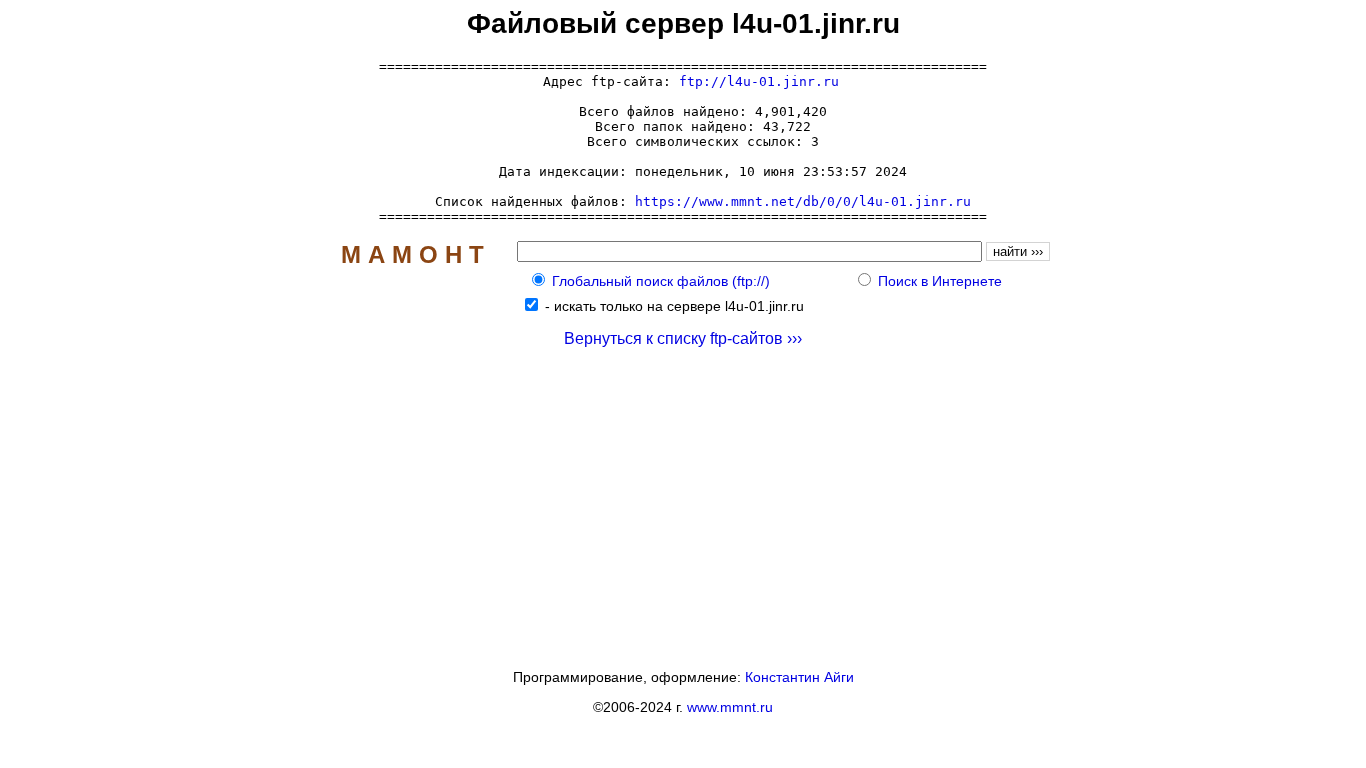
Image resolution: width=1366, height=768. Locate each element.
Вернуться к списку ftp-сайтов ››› (683, 338)
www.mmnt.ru (730, 707)
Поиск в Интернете (940, 281)
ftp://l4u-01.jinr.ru (759, 81)
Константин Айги (799, 677)
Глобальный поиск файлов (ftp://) (661, 281)
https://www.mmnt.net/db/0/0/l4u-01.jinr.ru (803, 201)
